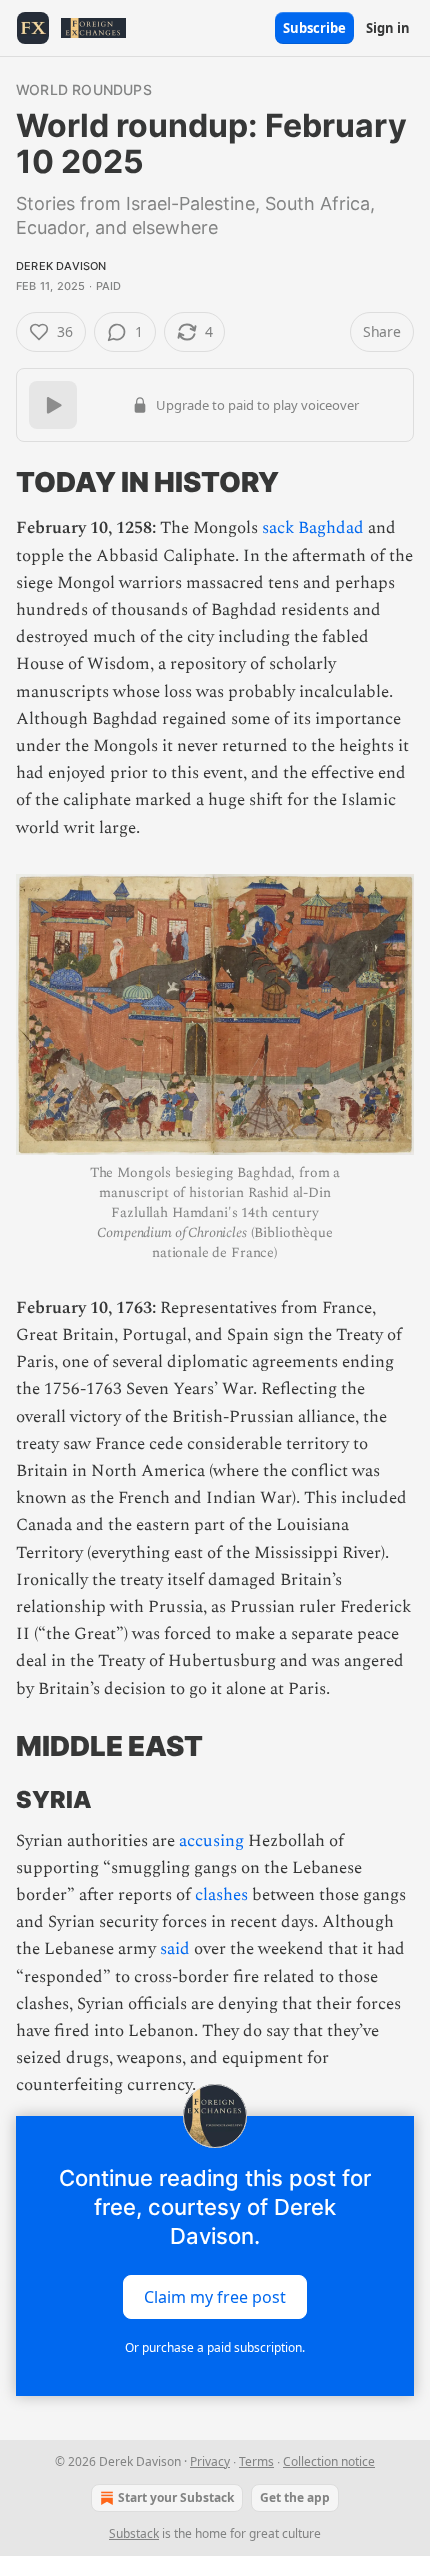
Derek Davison (61, 266)
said (175, 1949)
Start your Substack (176, 2497)
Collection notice (329, 2461)
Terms (256, 2461)
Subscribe (314, 28)
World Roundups (84, 89)
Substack (134, 2533)
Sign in (388, 28)
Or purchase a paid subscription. (215, 2347)
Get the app (295, 2497)
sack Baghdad (313, 528)
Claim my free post (215, 2296)
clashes (221, 1895)
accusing (211, 1841)
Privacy (210, 2461)
